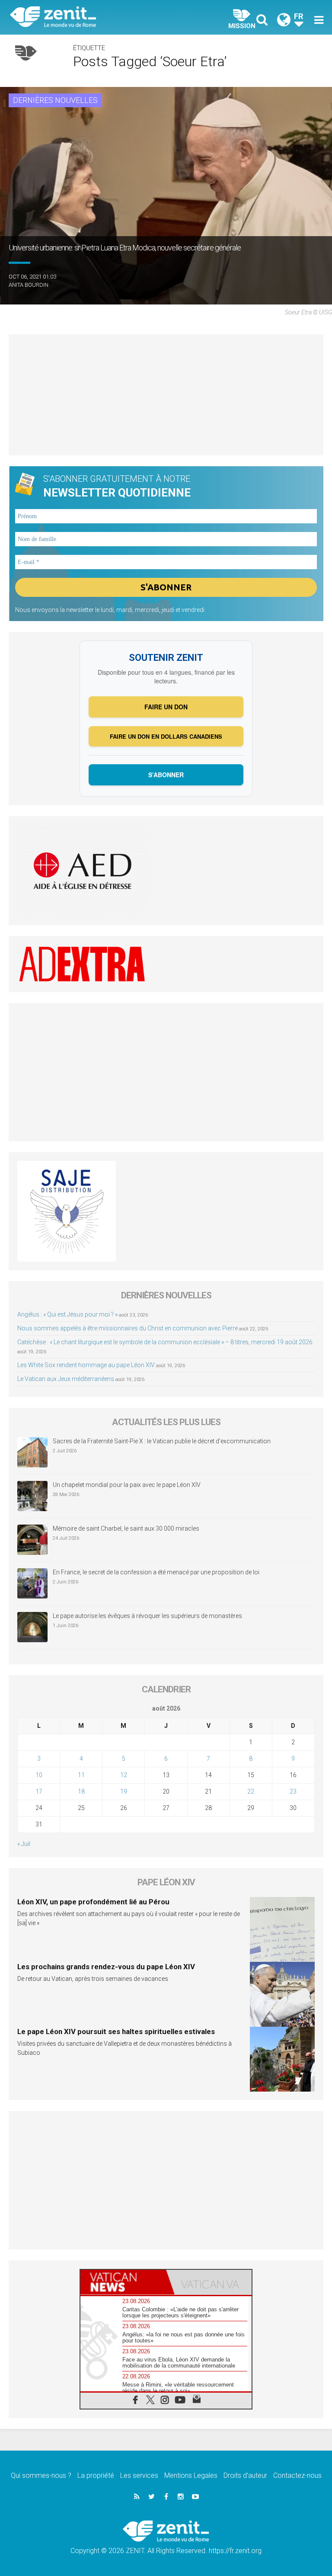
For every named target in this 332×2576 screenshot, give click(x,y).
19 (124, 1791)
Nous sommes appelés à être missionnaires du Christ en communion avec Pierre (128, 1328)
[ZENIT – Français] (93, 18)
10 (39, 1775)
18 (81, 1791)
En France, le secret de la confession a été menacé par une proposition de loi (156, 1572)
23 (293, 1791)
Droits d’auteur (245, 2475)
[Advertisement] (166, 395)
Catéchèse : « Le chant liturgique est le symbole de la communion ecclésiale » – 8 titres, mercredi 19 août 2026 (165, 1342)
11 (81, 1775)
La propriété (96, 2475)
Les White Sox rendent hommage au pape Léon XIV (86, 1365)
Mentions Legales (191, 2475)
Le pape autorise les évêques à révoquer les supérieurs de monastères (147, 1616)
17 (39, 1791)
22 (251, 1791)
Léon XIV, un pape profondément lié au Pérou (93, 1902)
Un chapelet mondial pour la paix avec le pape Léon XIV (127, 1485)
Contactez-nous (297, 2475)
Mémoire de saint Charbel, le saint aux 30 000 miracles (126, 1528)
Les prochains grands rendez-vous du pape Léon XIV (106, 1967)
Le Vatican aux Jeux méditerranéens (66, 1379)
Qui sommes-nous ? (41, 2475)
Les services (139, 2475)
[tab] (123, 2282)
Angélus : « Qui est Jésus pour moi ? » (67, 1314)
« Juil (24, 1844)
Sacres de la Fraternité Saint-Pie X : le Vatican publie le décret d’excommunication (162, 1441)
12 (124, 1775)
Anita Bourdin (29, 285)
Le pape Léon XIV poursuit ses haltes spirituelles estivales (116, 2031)
